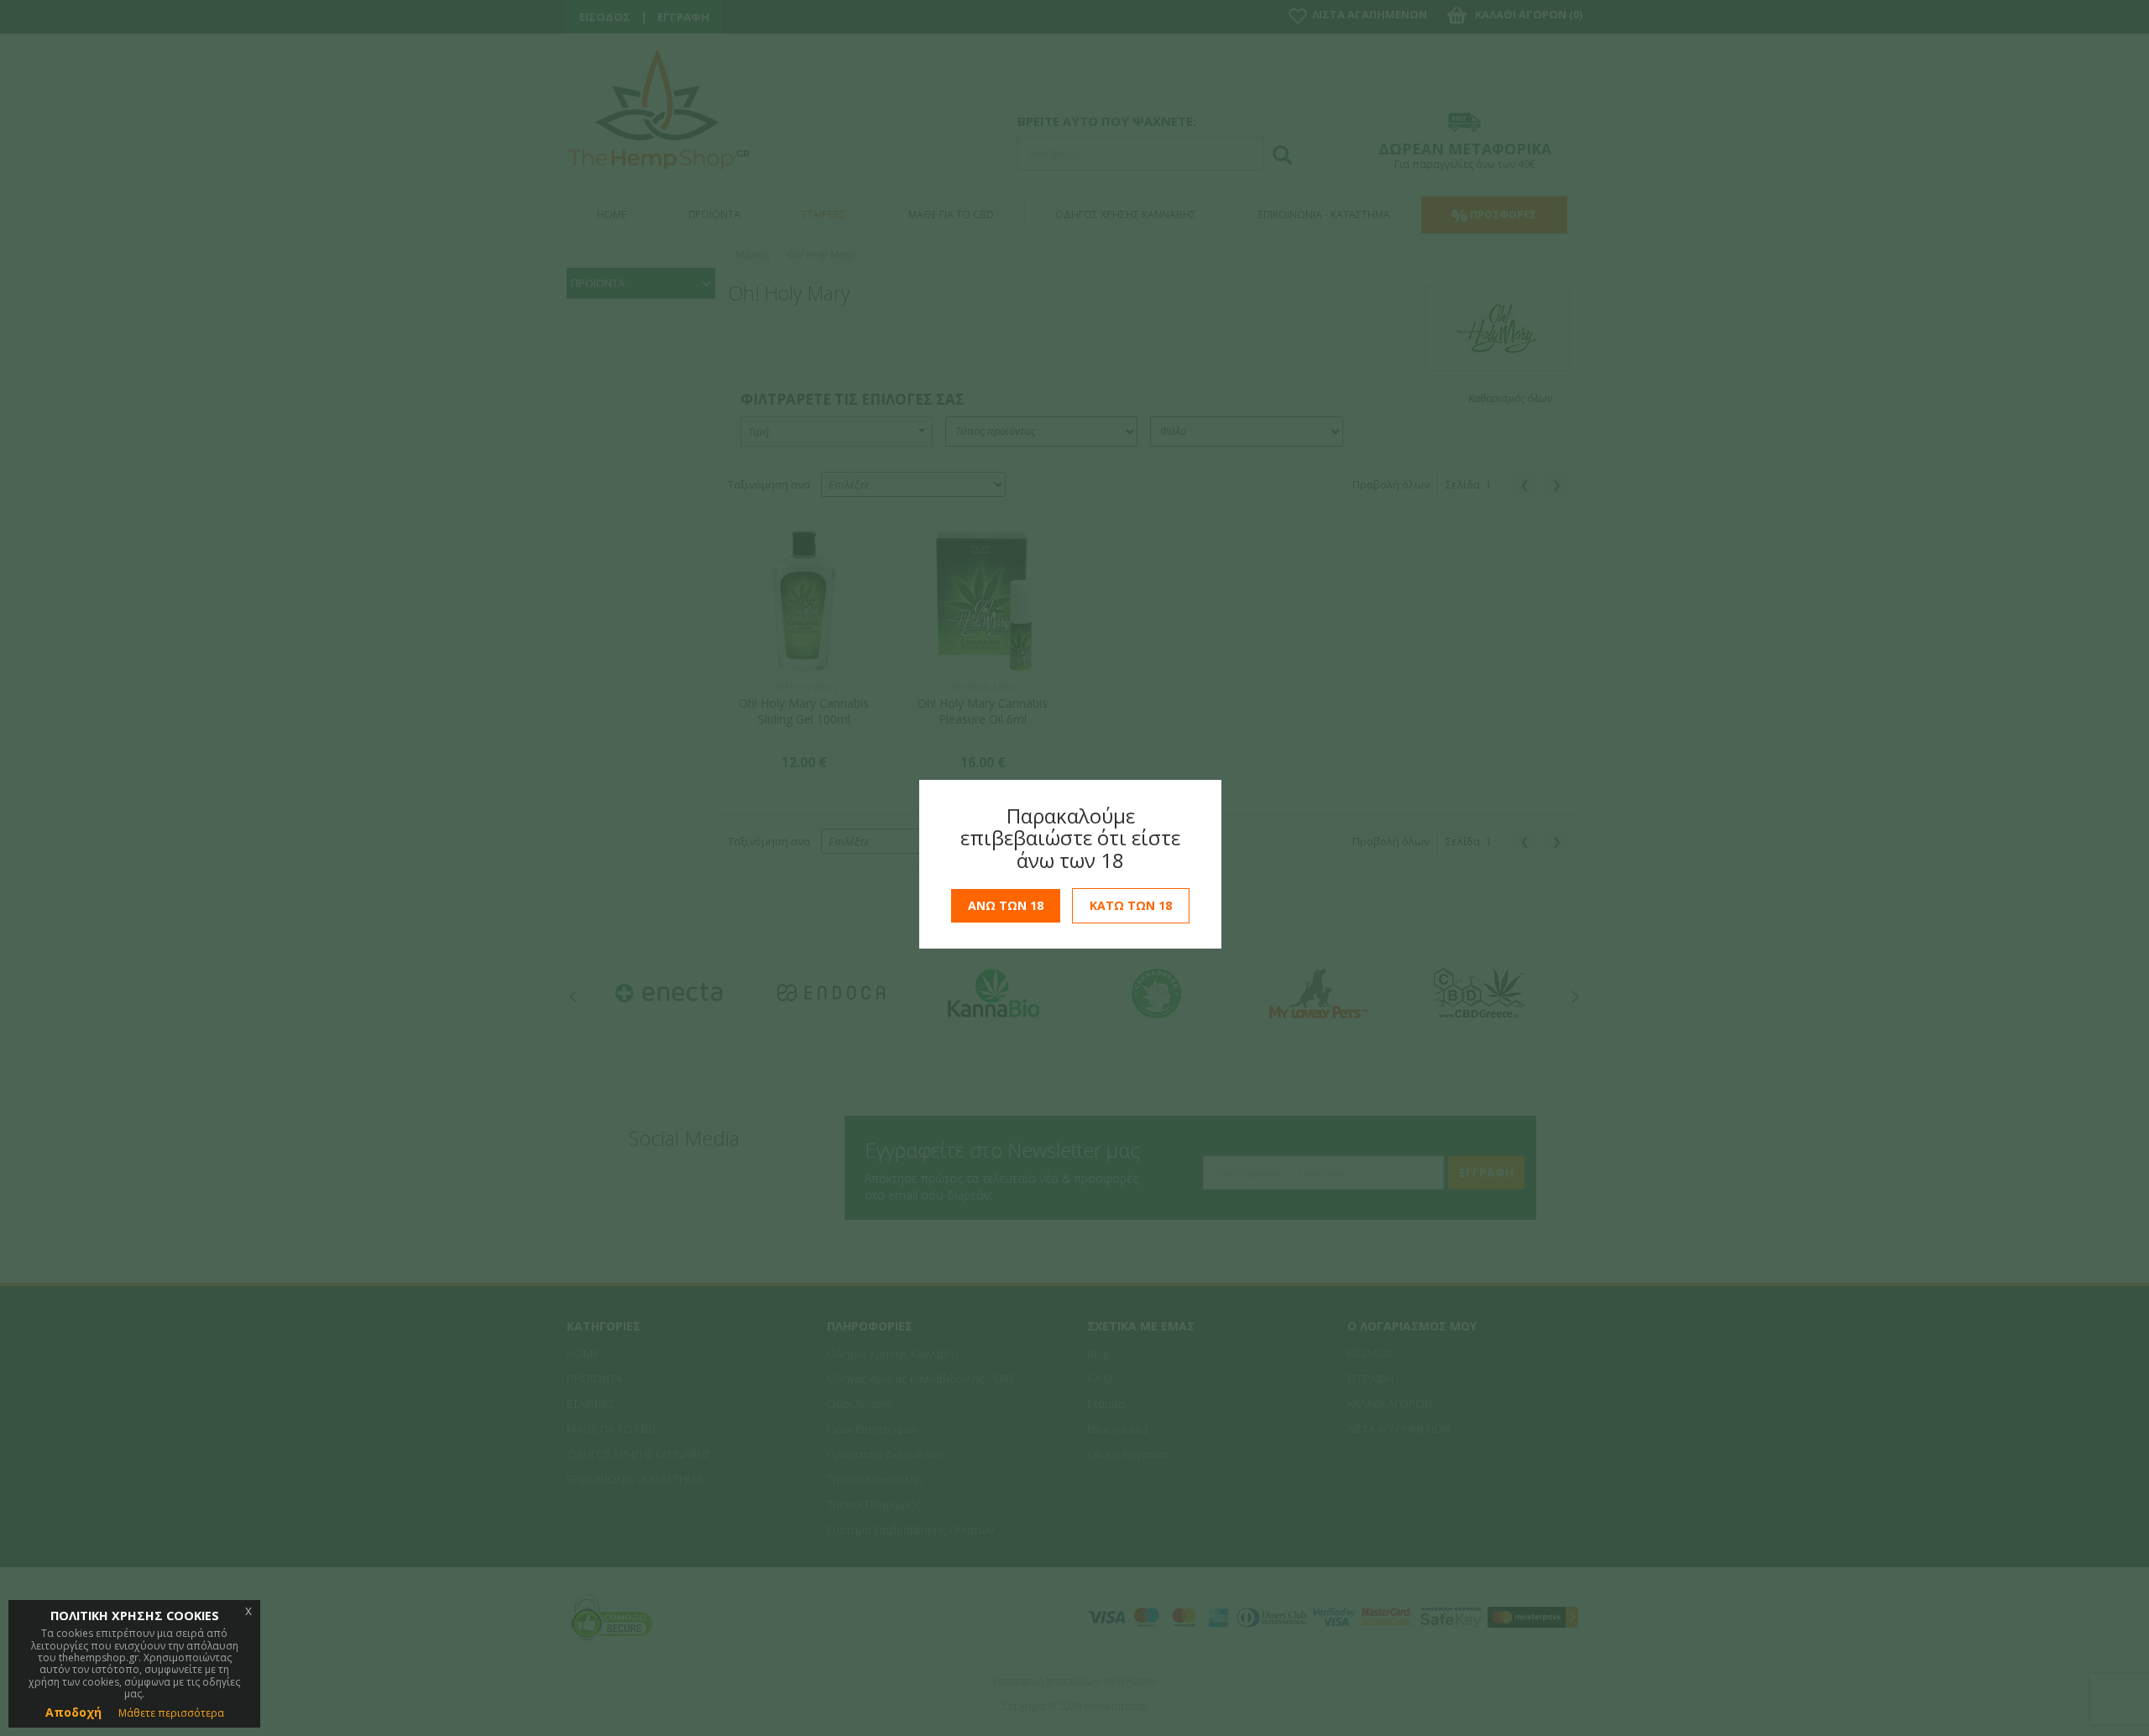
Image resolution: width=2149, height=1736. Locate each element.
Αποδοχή (73, 1712)
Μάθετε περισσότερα (171, 1713)
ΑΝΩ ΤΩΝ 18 (1006, 905)
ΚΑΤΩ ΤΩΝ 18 (1131, 905)
